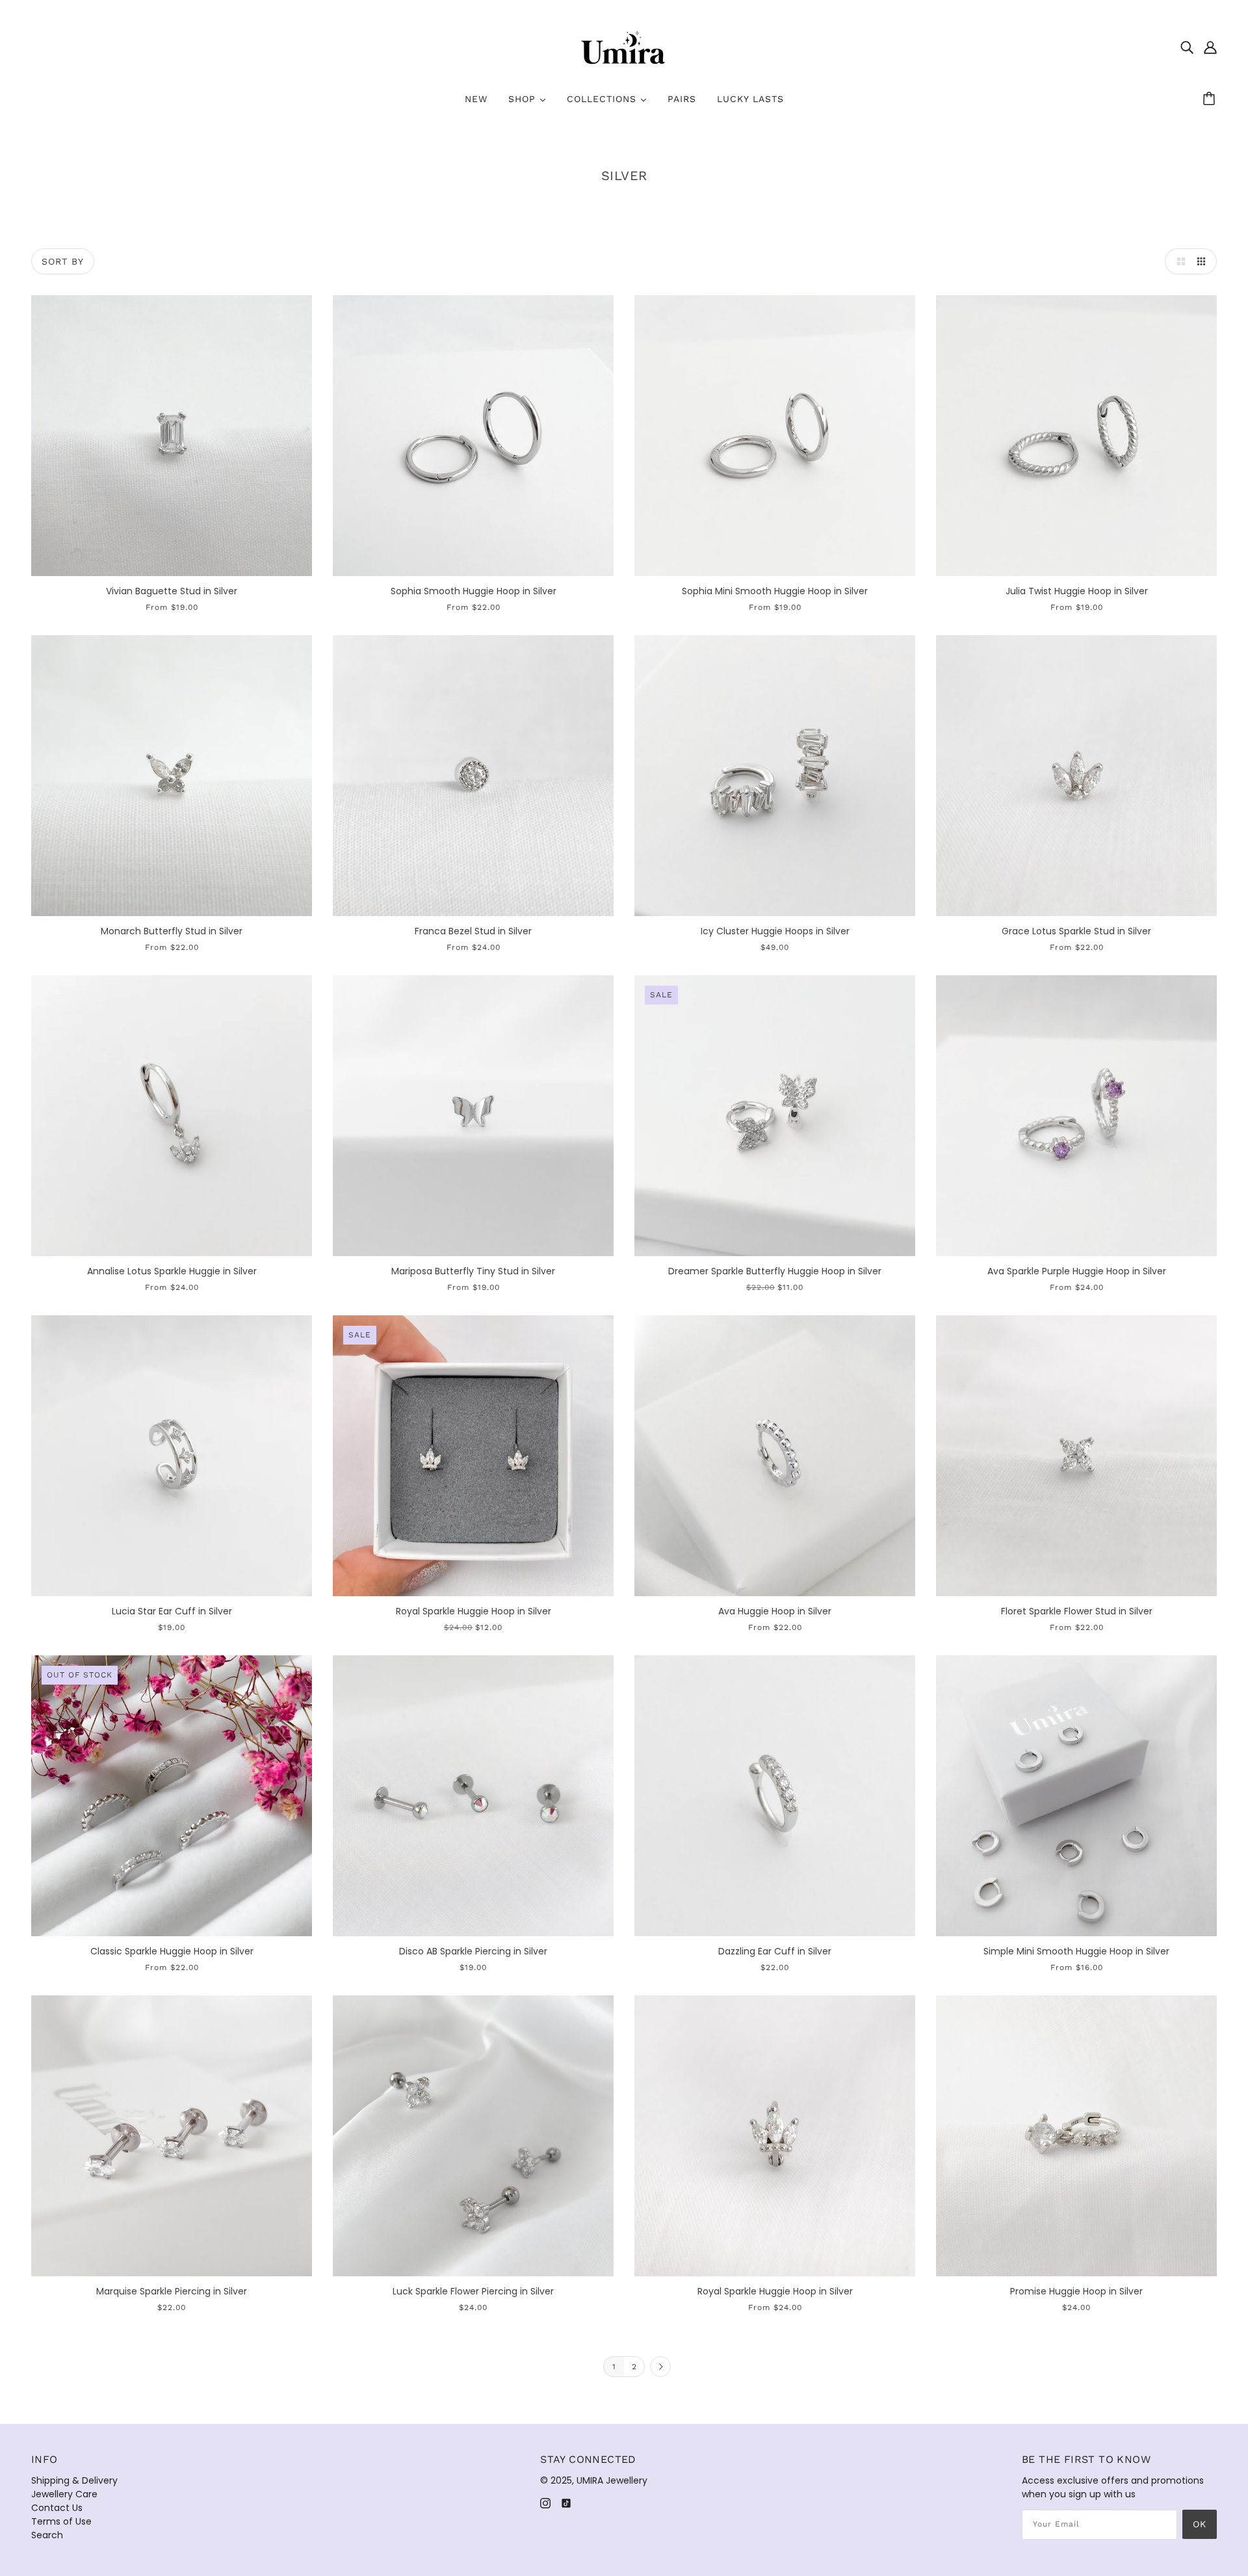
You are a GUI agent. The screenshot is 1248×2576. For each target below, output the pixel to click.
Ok (1200, 2524)
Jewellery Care (64, 2494)
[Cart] (1211, 99)
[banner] (624, 46)
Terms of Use (61, 2521)
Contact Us (57, 2508)
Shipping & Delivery (74, 2480)
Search (47, 2535)
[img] (1187, 47)
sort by (63, 261)
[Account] (1210, 47)
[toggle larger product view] (1178, 261)
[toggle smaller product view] (1204, 261)
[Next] (660, 2367)
